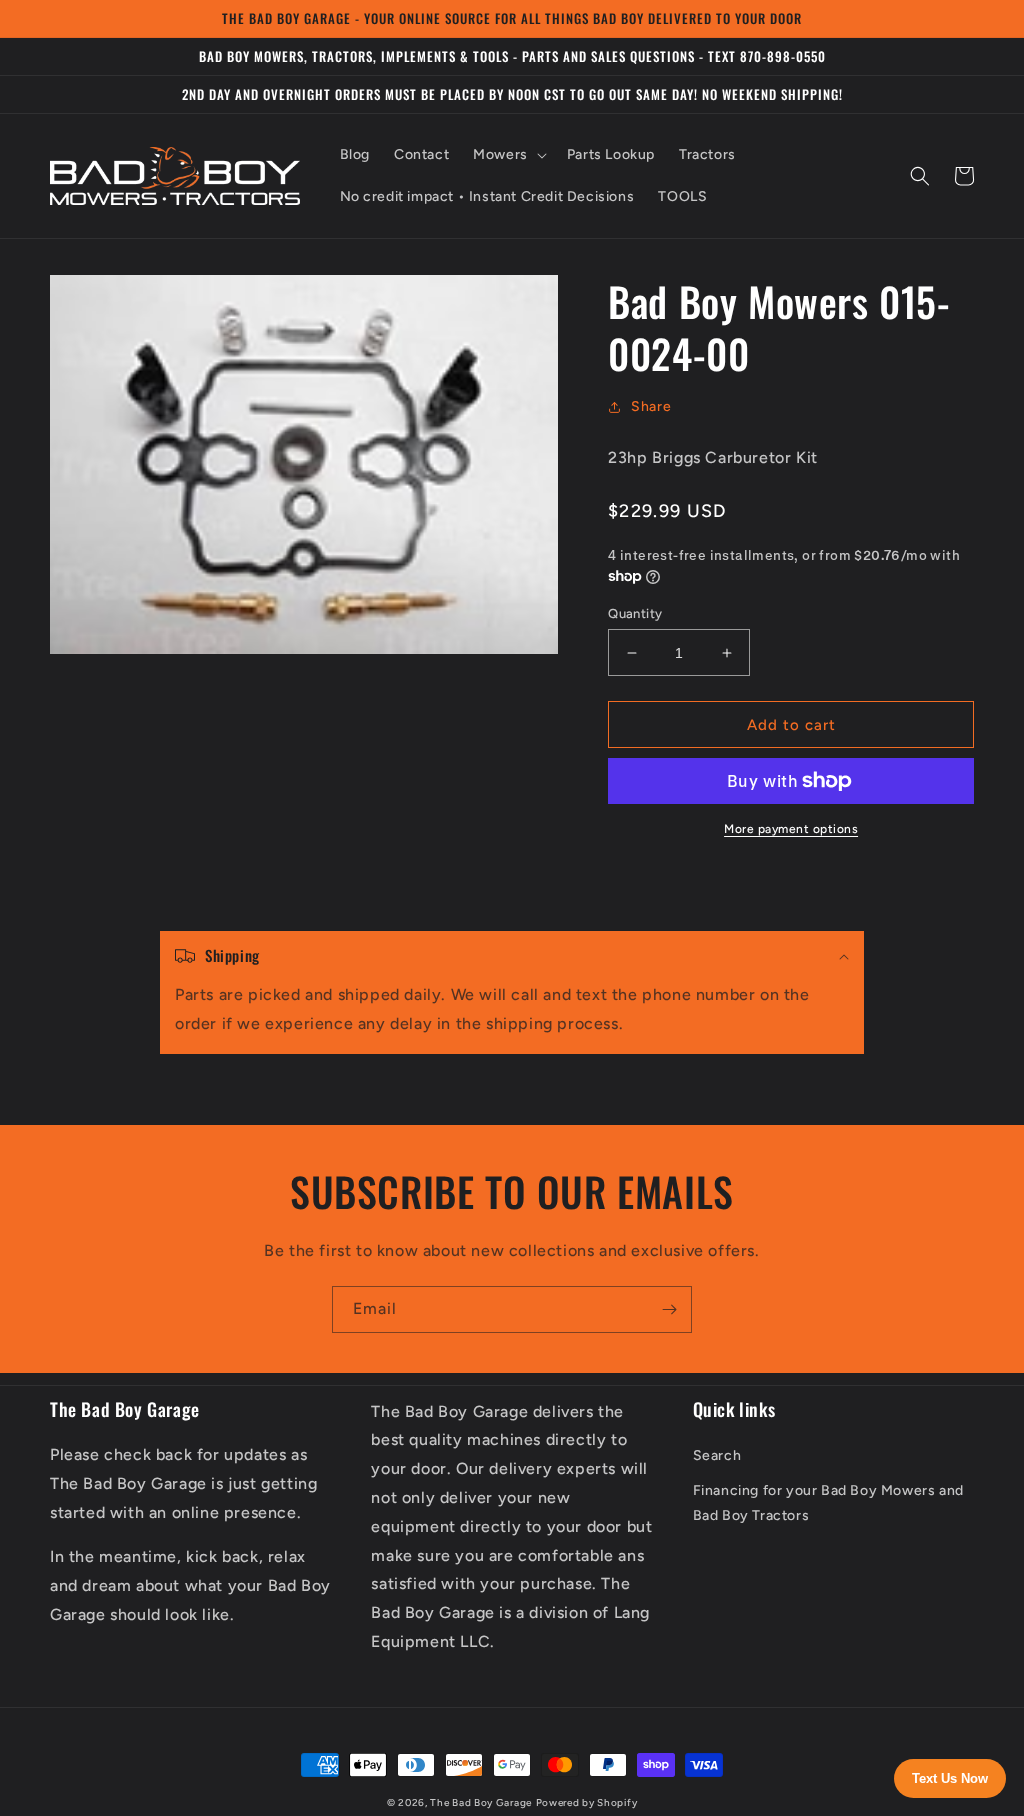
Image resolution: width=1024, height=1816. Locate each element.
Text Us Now (950, 1778)
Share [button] (651, 406)
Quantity (635, 613)
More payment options (791, 829)
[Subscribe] (669, 1309)
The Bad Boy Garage (481, 1802)
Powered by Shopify (587, 1802)
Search (717, 1455)
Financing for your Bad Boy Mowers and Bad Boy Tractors (828, 1503)
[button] (508, 155)
